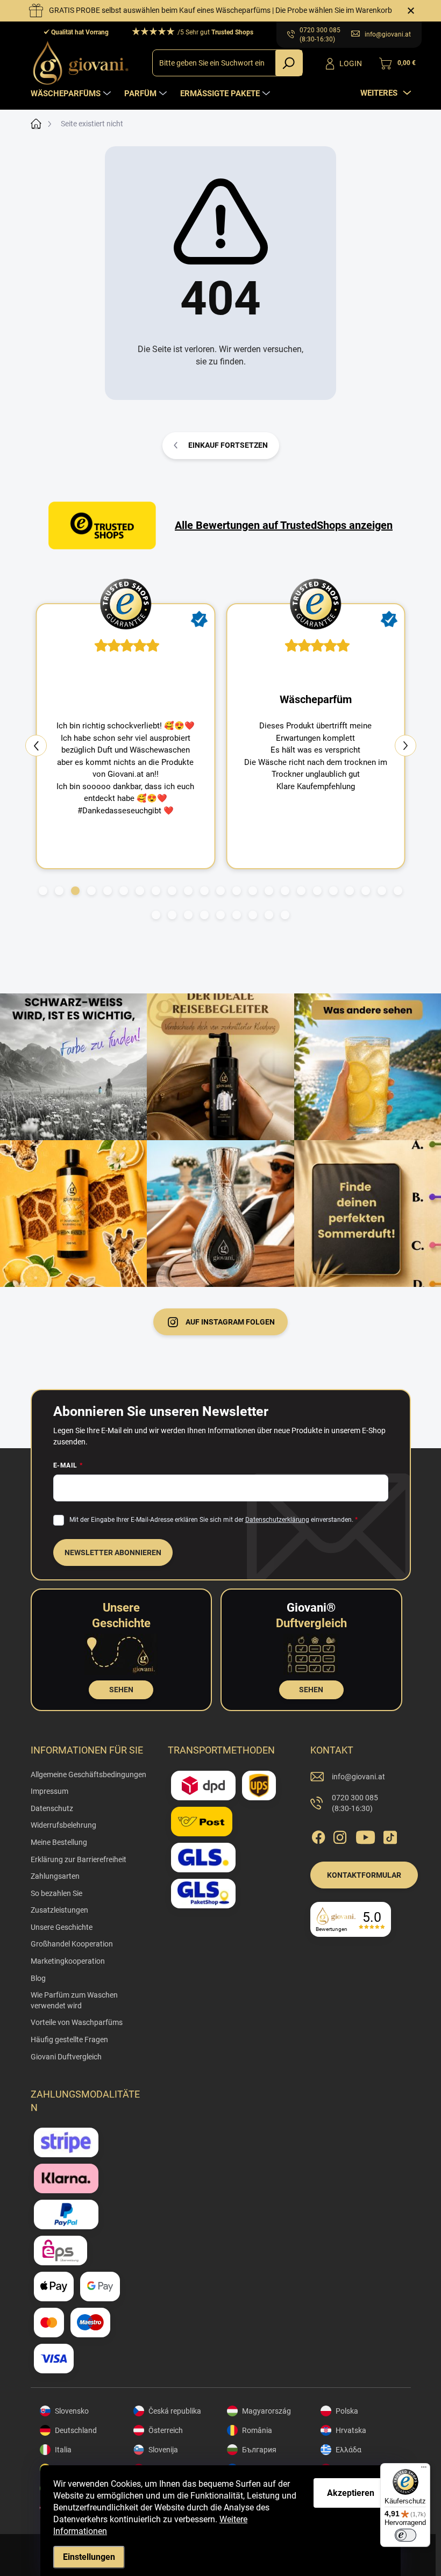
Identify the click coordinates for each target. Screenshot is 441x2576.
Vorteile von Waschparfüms (77, 2022)
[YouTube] (365, 1835)
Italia (63, 2450)
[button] (43, 891)
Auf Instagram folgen (230, 1322)
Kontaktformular (364, 1875)
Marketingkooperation (68, 1961)
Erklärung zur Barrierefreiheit (79, 1859)
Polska (347, 2411)
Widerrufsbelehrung (63, 1825)
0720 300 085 (355, 1803)
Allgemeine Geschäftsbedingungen (88, 1774)
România (257, 2430)
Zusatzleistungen (59, 1910)
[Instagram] (340, 1835)
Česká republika (175, 2411)
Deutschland (76, 2430)
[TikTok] (390, 1835)
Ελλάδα (348, 2450)
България (259, 2450)
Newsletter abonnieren (113, 1552)
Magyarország (266, 2411)
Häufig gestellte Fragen (69, 2040)
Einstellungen (89, 2557)
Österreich (166, 2430)
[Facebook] (318, 1835)
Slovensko (72, 2411)
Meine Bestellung (59, 1842)
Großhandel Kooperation (72, 1944)
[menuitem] (72, 94)
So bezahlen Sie (56, 1893)
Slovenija (163, 2450)
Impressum (49, 1791)
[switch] (406, 2535)
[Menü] (424, 2470)
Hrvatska (351, 2430)
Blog (38, 1978)
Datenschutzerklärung (277, 1520)
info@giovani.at (358, 1777)
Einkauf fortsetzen (228, 445)
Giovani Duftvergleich (66, 2057)
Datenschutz (52, 1808)
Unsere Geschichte (62, 1927)
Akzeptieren (351, 2493)
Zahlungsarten (55, 1876)
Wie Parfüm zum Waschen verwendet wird (74, 2000)
